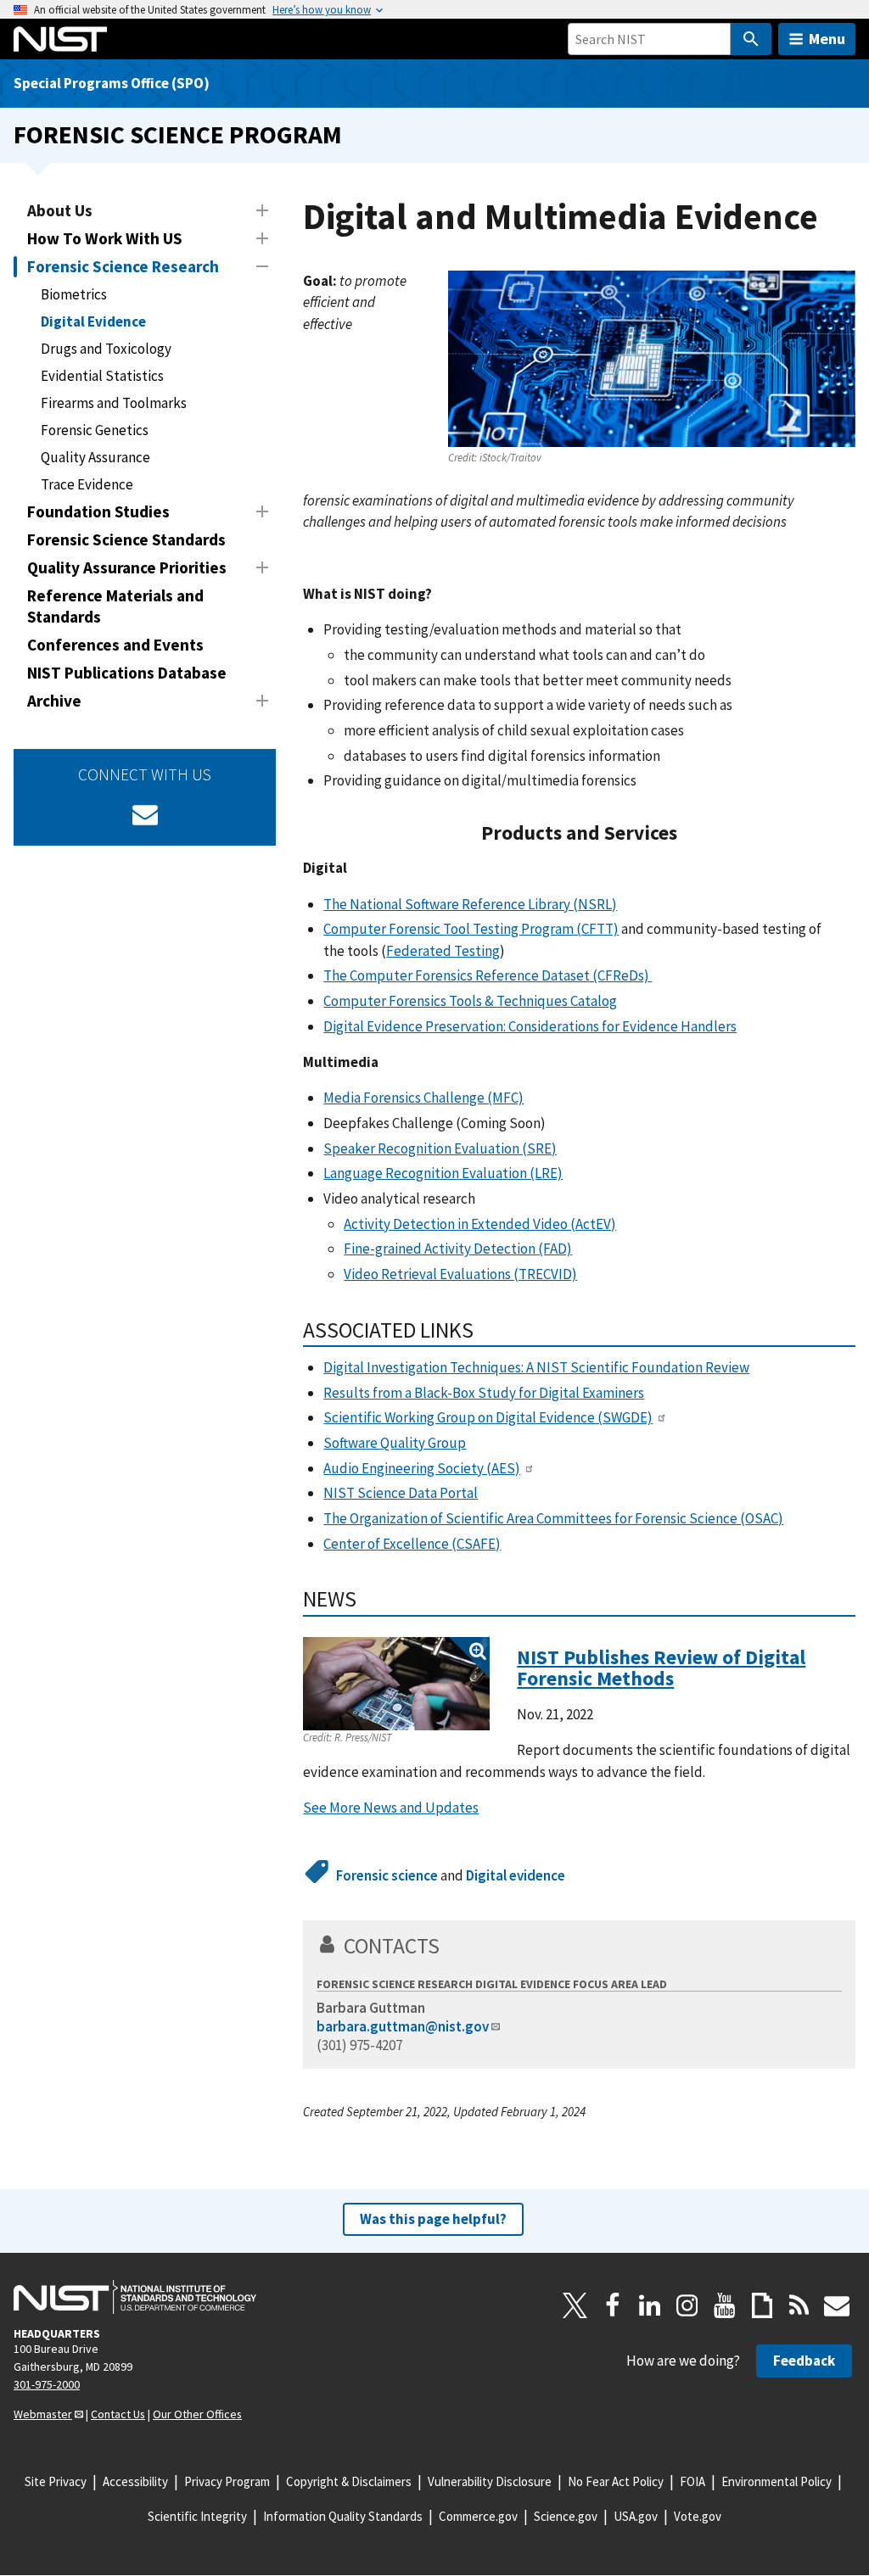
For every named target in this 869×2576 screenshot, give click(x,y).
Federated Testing (443, 951)
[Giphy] (762, 2305)
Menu (827, 39)
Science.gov (566, 2516)
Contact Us (118, 2414)
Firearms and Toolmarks (114, 403)
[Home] (60, 39)
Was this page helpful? (433, 2219)
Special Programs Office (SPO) (112, 83)
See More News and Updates (391, 1808)
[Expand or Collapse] (262, 210)
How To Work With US (105, 238)
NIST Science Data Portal (401, 1493)
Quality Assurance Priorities (127, 567)
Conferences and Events (115, 645)
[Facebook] (613, 2305)
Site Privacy (56, 2481)
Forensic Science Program (178, 134)
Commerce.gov (478, 2516)
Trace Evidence (87, 484)
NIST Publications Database (127, 673)
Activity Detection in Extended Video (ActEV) (480, 1224)
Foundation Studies (98, 511)
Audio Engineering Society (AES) (422, 1468)
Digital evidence (516, 1875)
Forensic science (387, 1875)
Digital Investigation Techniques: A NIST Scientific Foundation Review (536, 1367)
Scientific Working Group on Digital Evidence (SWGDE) (488, 1417)
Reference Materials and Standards (115, 606)
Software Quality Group (395, 1443)
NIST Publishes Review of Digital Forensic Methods (661, 1668)
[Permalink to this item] (688, 833)
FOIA (692, 2481)
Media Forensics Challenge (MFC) (423, 1098)
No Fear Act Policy (616, 2481)
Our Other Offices (197, 2414)
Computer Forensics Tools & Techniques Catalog (470, 1001)
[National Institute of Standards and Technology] (135, 2297)
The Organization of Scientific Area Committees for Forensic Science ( (553, 1518)
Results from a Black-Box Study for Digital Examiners (484, 1393)
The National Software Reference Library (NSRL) (470, 904)
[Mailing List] (837, 2305)
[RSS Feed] (799, 2305)
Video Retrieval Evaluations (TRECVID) (460, 1274)
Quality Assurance (95, 457)
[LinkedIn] (650, 2305)
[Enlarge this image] (396, 1684)
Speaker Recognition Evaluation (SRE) (440, 1148)
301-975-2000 (47, 2384)
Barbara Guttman (371, 2008)
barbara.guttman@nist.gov (403, 2026)
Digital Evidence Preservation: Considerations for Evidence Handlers (530, 1026)
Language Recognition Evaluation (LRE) (443, 1173)
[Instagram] (687, 2305)
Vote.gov (698, 2516)
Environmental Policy (776, 2481)
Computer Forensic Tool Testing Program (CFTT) (471, 929)
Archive (54, 701)
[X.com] (575, 2305)
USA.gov (636, 2516)
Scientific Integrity (197, 2516)
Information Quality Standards (343, 2516)
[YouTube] (725, 2305)
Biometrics (74, 294)
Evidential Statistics (102, 376)
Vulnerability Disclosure (490, 2481)
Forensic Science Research (123, 266)
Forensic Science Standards (126, 539)
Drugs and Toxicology (106, 349)
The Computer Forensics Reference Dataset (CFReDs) (488, 975)
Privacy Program (227, 2481)
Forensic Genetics (95, 430)
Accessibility (135, 2481)
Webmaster (43, 2414)
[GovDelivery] (145, 814)
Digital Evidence (93, 321)
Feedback (804, 2361)
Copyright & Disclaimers (349, 2481)
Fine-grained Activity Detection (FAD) (458, 1249)
